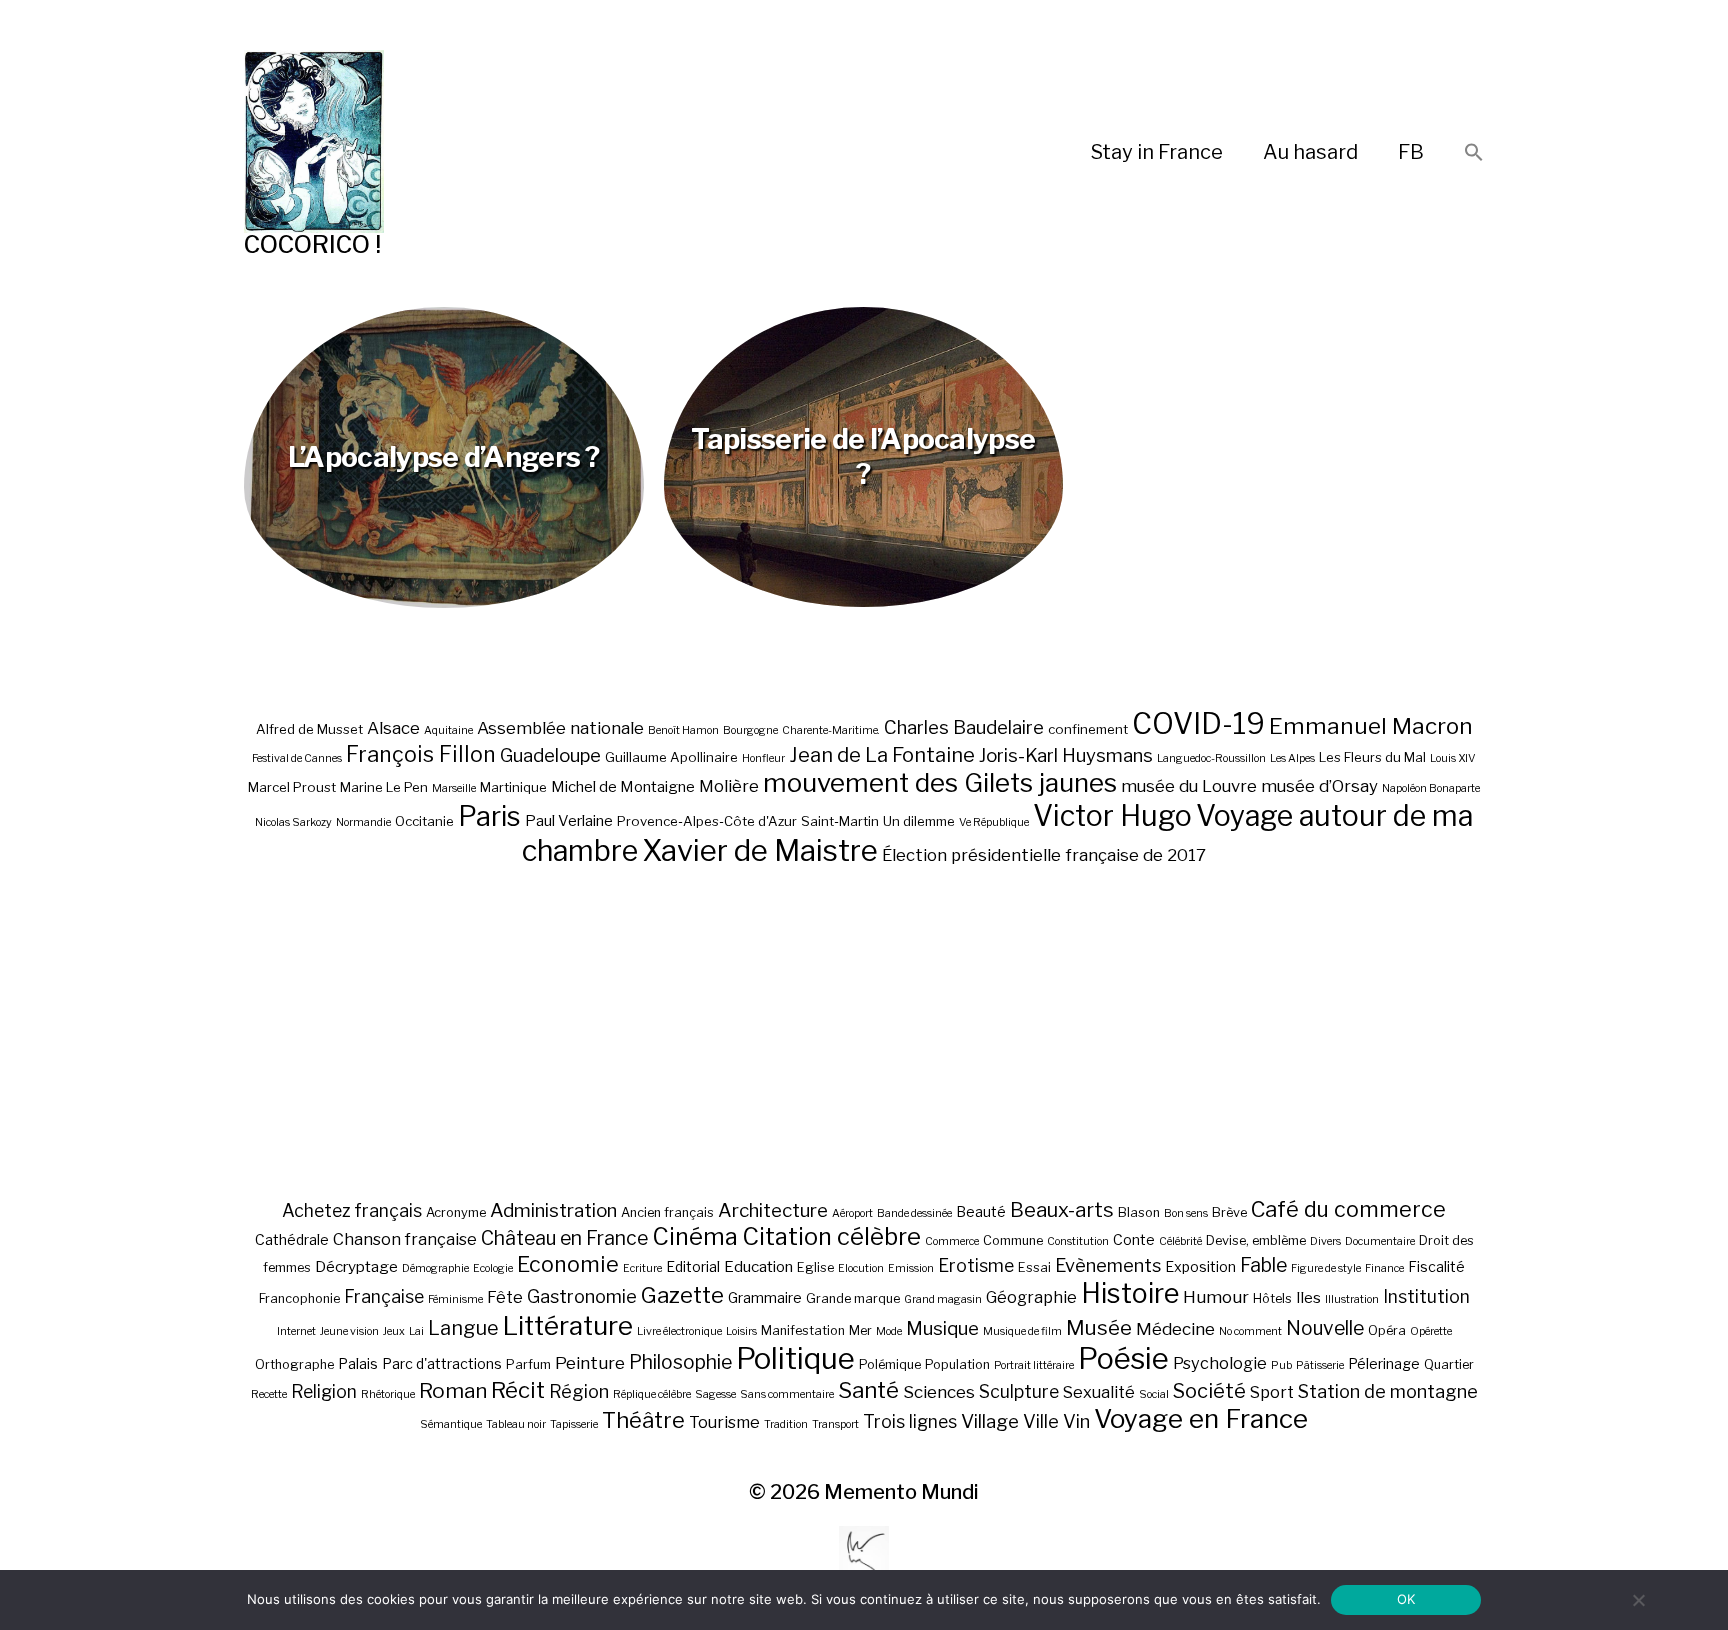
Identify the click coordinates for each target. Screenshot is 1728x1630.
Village (990, 1421)
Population (957, 1364)
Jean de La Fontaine (882, 755)
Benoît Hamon (683, 730)
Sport (1272, 1392)
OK (1406, 1599)
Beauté (981, 1211)
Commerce (952, 1241)
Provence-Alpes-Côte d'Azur (707, 821)
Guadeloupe (550, 755)
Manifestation (803, 1330)
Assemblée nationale (560, 728)
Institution (1426, 1296)
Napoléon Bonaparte (1431, 788)
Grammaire (765, 1297)
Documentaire (1380, 1241)
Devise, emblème (1256, 1240)
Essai (1034, 1267)
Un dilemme (919, 821)
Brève (1229, 1212)
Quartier (1449, 1364)
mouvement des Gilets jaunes (940, 782)
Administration (553, 1210)
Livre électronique (679, 1331)
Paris (489, 816)
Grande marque (853, 1298)
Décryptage (356, 1266)
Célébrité (1180, 1241)
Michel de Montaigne (623, 787)
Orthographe (294, 1364)
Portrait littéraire (1034, 1365)
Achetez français (352, 1210)
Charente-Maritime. (831, 730)
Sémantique (451, 1424)
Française (384, 1296)
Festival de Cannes (297, 758)
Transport (835, 1424)
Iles (1308, 1297)
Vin (1076, 1421)
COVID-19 (1198, 723)
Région (579, 1391)
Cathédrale (292, 1239)
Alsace (393, 728)
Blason (1139, 1212)
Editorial (693, 1266)
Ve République (994, 822)
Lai (416, 1331)
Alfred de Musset (309, 729)
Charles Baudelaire (964, 727)
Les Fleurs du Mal (1372, 757)
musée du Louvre (1189, 786)
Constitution (1078, 1241)
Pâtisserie (1320, 1365)
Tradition (786, 1424)
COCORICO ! (312, 244)
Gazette (682, 1294)
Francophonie (299, 1298)
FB (1411, 152)
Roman (453, 1390)
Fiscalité (1436, 1266)
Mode (889, 1331)
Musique (942, 1328)
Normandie (363, 822)
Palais (358, 1363)
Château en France (564, 1238)
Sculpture (1019, 1391)
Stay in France (1157, 152)
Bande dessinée (914, 1213)
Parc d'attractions (442, 1363)
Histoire (1130, 1293)
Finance (1384, 1268)
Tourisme (724, 1422)
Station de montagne (1388, 1391)
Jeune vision (349, 1331)
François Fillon (421, 754)
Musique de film (1022, 1331)
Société (1209, 1391)
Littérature (568, 1325)
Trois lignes (910, 1421)
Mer (860, 1330)
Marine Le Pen (384, 787)
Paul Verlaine (569, 821)
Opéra (1387, 1330)
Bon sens (1186, 1213)
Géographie (1031, 1297)
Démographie (435, 1268)
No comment (1250, 1331)
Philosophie (680, 1362)
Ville (1041, 1421)
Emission (911, 1268)
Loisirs (741, 1331)
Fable (1263, 1265)
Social (1154, 1394)
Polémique (890, 1364)
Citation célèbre (831, 1236)
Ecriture (642, 1268)
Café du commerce (1348, 1209)
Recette (269, 1394)
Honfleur (763, 758)
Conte (1134, 1239)
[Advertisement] (864, 1032)
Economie (568, 1264)
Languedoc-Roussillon (1211, 758)
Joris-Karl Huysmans (1066, 755)
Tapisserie (574, 1424)
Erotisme (976, 1265)
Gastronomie (582, 1296)
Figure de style (1326, 1268)
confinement (1088, 729)
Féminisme (455, 1299)
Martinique (513, 787)
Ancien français (667, 1212)
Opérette (1431, 1331)
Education (758, 1266)
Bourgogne (750, 730)
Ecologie (493, 1268)
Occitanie (424, 821)
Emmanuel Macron (1371, 726)
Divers (1325, 1241)
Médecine (1175, 1329)
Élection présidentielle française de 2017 (1044, 855)
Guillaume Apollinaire (671, 757)
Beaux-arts (1062, 1210)
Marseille (454, 788)
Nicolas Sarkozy (293, 822)
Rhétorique (388, 1394)
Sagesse (715, 1394)
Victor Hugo (1112, 815)
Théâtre (643, 1420)
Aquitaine (448, 730)
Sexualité (1099, 1392)
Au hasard (1310, 152)
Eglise (815, 1267)
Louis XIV (1453, 758)
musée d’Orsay (1319, 786)
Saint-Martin (840, 821)
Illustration (1352, 1299)
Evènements (1108, 1265)
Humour (1216, 1297)
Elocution (861, 1268)
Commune (1013, 1240)
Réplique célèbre (652, 1394)
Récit (518, 1389)
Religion (324, 1391)
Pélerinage (1384, 1363)
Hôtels (1272, 1298)
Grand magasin (943, 1299)
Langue (463, 1328)
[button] (1474, 153)
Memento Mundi (901, 1492)
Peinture (590, 1363)
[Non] (1638, 1600)
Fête (505, 1297)
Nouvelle (1325, 1328)
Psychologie (1220, 1363)
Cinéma (695, 1236)
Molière (729, 786)
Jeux (394, 1331)
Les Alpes (1292, 758)
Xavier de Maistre (760, 850)
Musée (1099, 1327)
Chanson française (405, 1239)
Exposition (1200, 1266)
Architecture (773, 1210)
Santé (868, 1389)
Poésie (1123, 1358)
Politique (795, 1358)
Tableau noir (516, 1424)
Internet (296, 1331)
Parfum (528, 1364)
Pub (1281, 1365)
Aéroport (852, 1213)
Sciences (939, 1392)
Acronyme (456, 1212)
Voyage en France (1201, 1418)
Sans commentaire (787, 1394)
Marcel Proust (292, 787)
